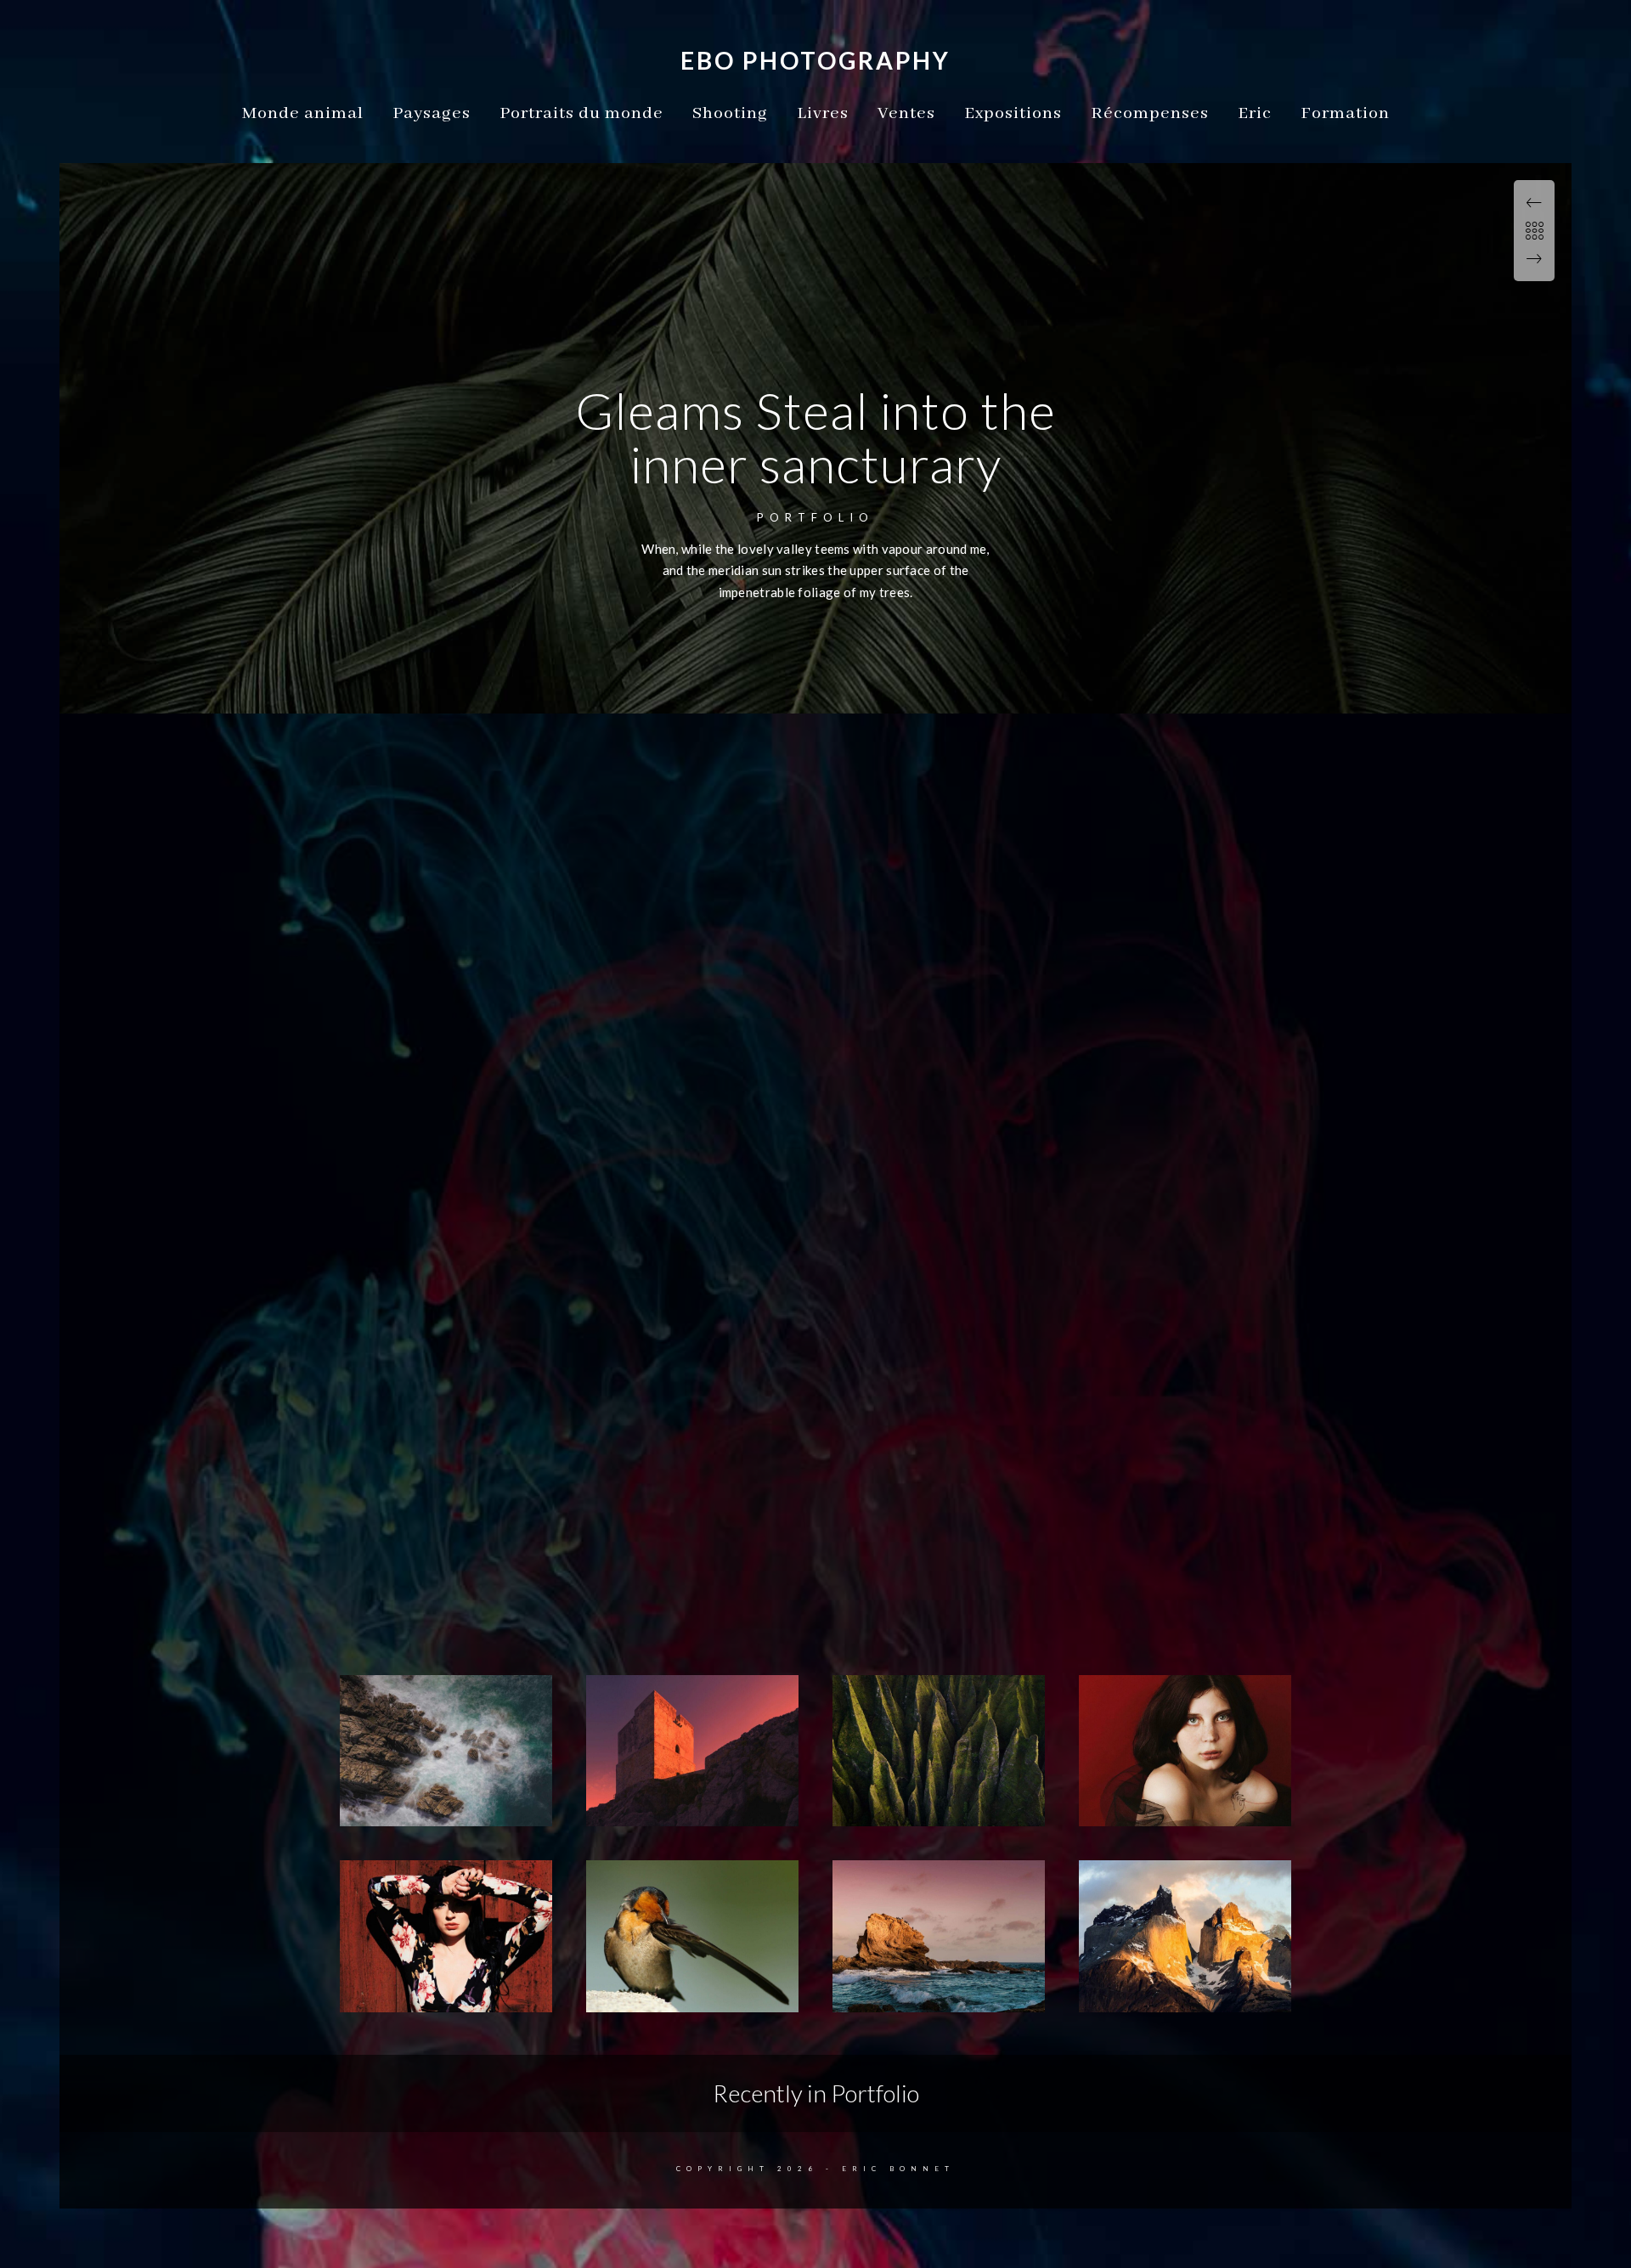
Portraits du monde (581, 113)
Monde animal (303, 113)
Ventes (906, 113)
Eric (1255, 113)
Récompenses (1150, 113)
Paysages (432, 113)
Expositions (1013, 113)
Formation (1345, 113)
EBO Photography (815, 60)
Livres (823, 113)
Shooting (730, 113)
